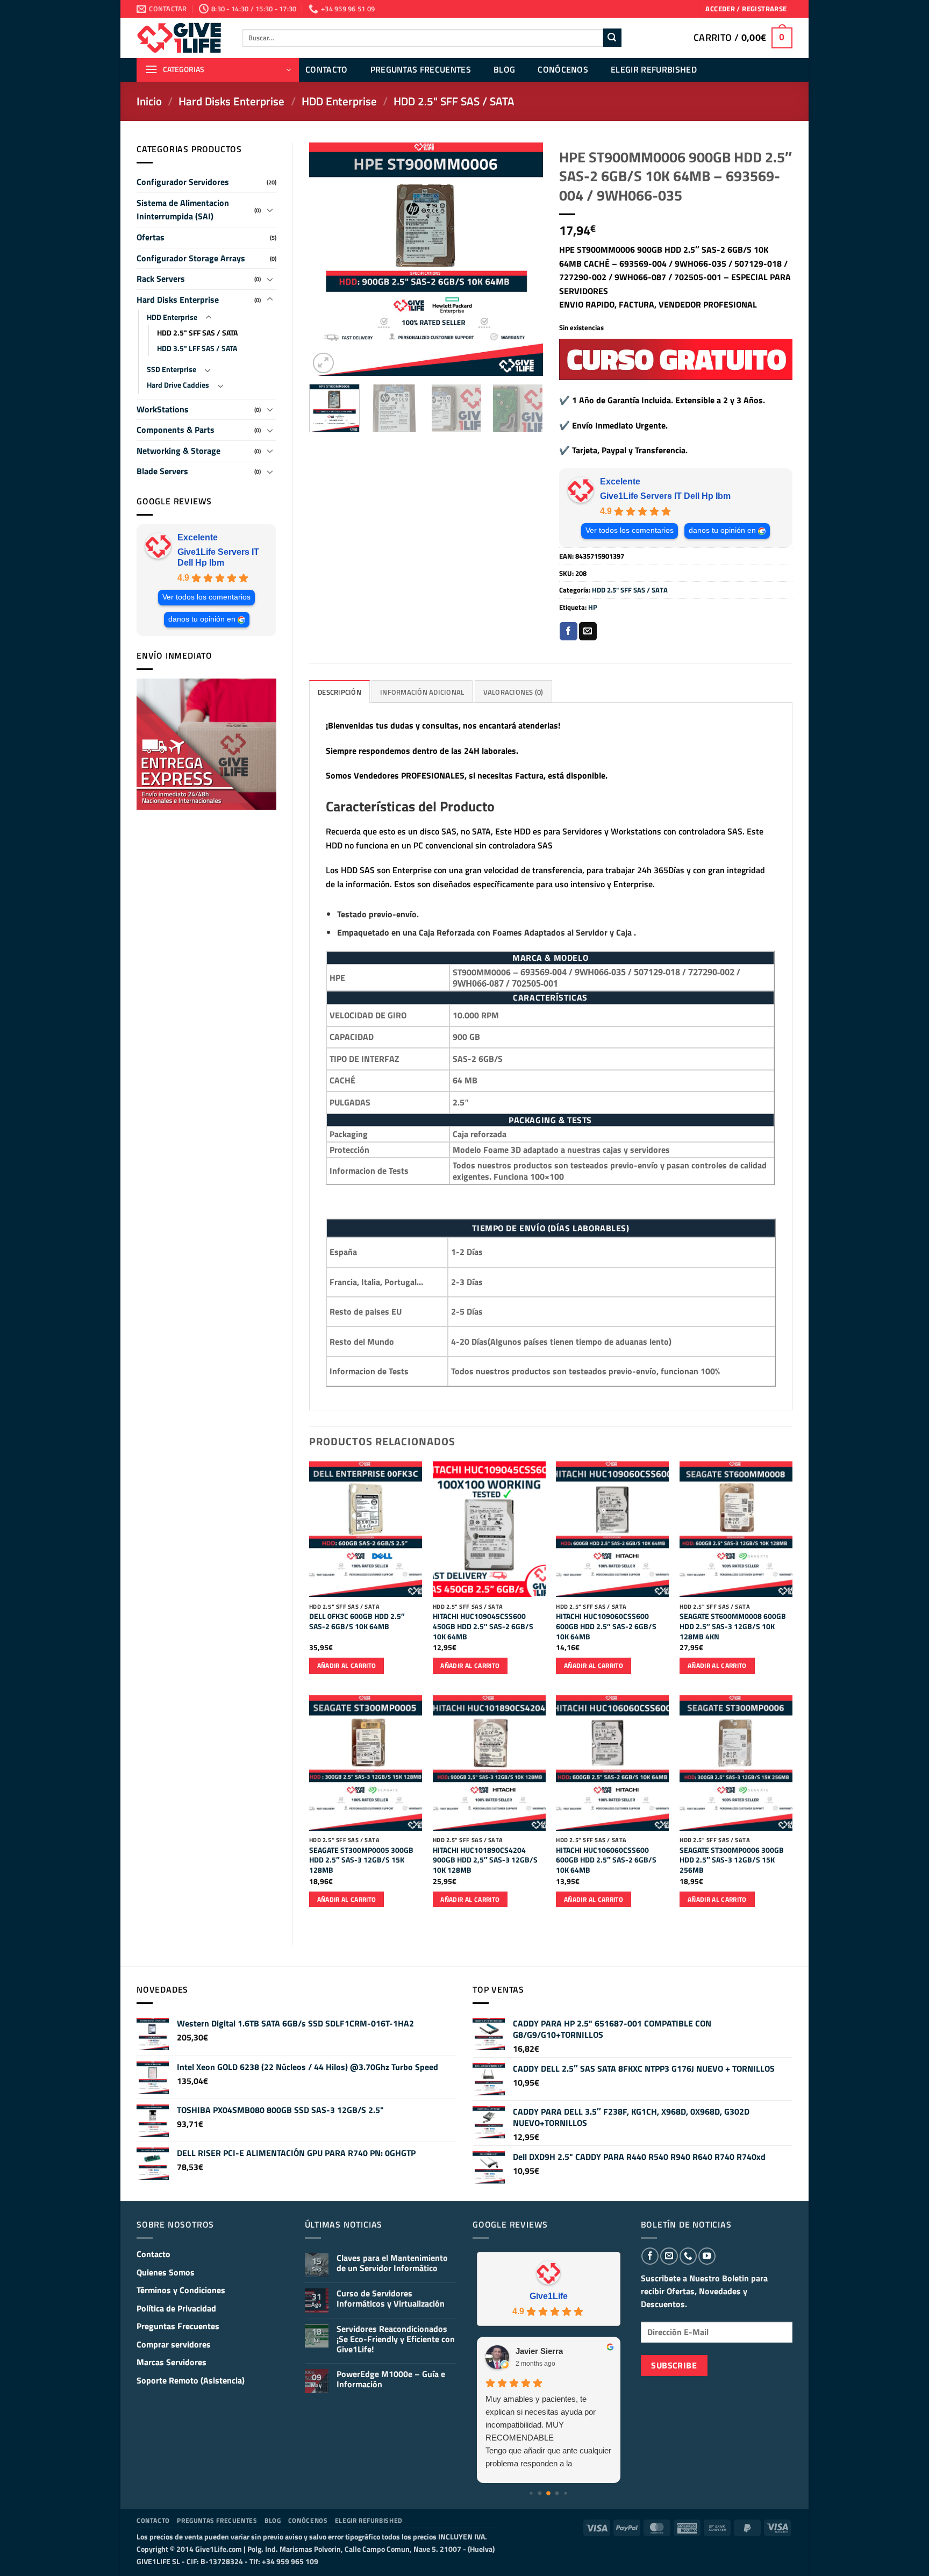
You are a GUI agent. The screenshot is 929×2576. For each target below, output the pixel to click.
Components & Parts (176, 430)
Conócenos (563, 69)
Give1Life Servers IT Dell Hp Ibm (218, 557)
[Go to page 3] (557, 2493)
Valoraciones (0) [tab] (513, 692)
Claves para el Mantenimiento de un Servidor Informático (392, 2263)
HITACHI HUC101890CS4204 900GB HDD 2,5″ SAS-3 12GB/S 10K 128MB (485, 1860)
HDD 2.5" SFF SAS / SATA (454, 101)
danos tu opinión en (202, 619)
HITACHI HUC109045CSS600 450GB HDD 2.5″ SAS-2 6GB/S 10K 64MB (483, 1626)
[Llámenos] (688, 2256)
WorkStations (163, 409)
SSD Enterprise (171, 369)
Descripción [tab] (340, 692)
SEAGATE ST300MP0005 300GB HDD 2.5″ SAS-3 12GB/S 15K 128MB (361, 1860)
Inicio (149, 101)
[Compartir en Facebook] (569, 631)
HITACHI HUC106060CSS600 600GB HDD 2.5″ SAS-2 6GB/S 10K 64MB (606, 1860)
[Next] (525, 259)
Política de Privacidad (176, 2308)
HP (593, 607)
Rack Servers (161, 279)
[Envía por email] (588, 631)
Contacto (327, 69)
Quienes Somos (166, 2272)
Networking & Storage (178, 451)
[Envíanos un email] (669, 2256)
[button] (746, 9)
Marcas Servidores (171, 2362)
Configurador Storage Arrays (191, 258)
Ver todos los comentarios (206, 597)
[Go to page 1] (540, 2493)
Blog (504, 69)
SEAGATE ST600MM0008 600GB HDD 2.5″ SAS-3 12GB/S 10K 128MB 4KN (733, 1626)
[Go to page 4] (566, 2493)
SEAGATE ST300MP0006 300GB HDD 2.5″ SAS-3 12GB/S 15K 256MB (732, 1860)
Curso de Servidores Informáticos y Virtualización (391, 2299)
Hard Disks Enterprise (231, 101)
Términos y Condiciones (181, 2290)
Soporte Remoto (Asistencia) (191, 2380)
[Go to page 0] (531, 2493)
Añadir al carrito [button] (347, 1665)
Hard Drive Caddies (178, 385)
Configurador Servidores (183, 182)
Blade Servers (162, 471)
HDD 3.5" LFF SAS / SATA (197, 348)
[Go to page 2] (548, 2493)
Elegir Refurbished (654, 69)
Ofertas (151, 237)
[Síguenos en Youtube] (707, 2256)
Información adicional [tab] (422, 692)
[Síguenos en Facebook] (650, 2256)
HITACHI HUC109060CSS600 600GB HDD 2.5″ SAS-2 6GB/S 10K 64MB (606, 1626)
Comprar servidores (174, 2344)
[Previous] (327, 259)
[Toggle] (270, 210)
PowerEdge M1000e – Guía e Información (391, 2379)
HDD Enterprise (339, 101)
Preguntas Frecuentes (421, 69)
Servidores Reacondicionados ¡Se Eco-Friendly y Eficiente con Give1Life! (396, 2339)
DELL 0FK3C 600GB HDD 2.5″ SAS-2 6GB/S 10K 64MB (357, 1621)
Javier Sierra (539, 2351)
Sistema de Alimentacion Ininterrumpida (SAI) (183, 210)
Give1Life (549, 2296)
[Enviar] (612, 38)
